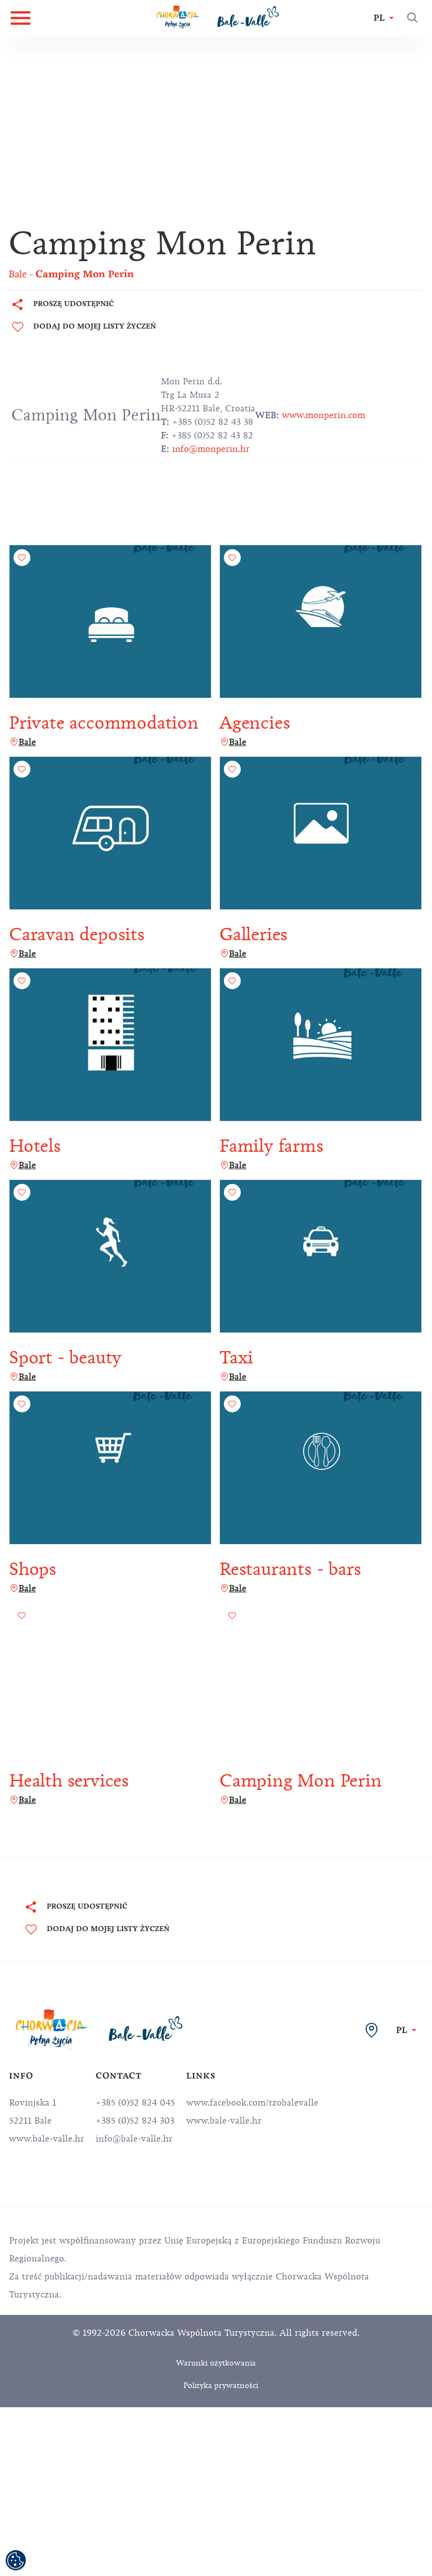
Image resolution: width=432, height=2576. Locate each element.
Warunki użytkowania (216, 2363)
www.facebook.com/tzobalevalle (252, 2103)
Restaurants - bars (290, 1569)
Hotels (35, 1146)
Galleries (253, 934)
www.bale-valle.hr (224, 2121)
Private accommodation (104, 723)
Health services (69, 1781)
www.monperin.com (323, 415)
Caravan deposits (77, 934)
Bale (27, 742)
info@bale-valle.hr (134, 2139)
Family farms (271, 1146)
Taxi (236, 1357)
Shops (33, 1569)
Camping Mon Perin (301, 1781)
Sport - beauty (65, 1357)
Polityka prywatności (221, 2386)
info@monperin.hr (211, 449)
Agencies (255, 723)
